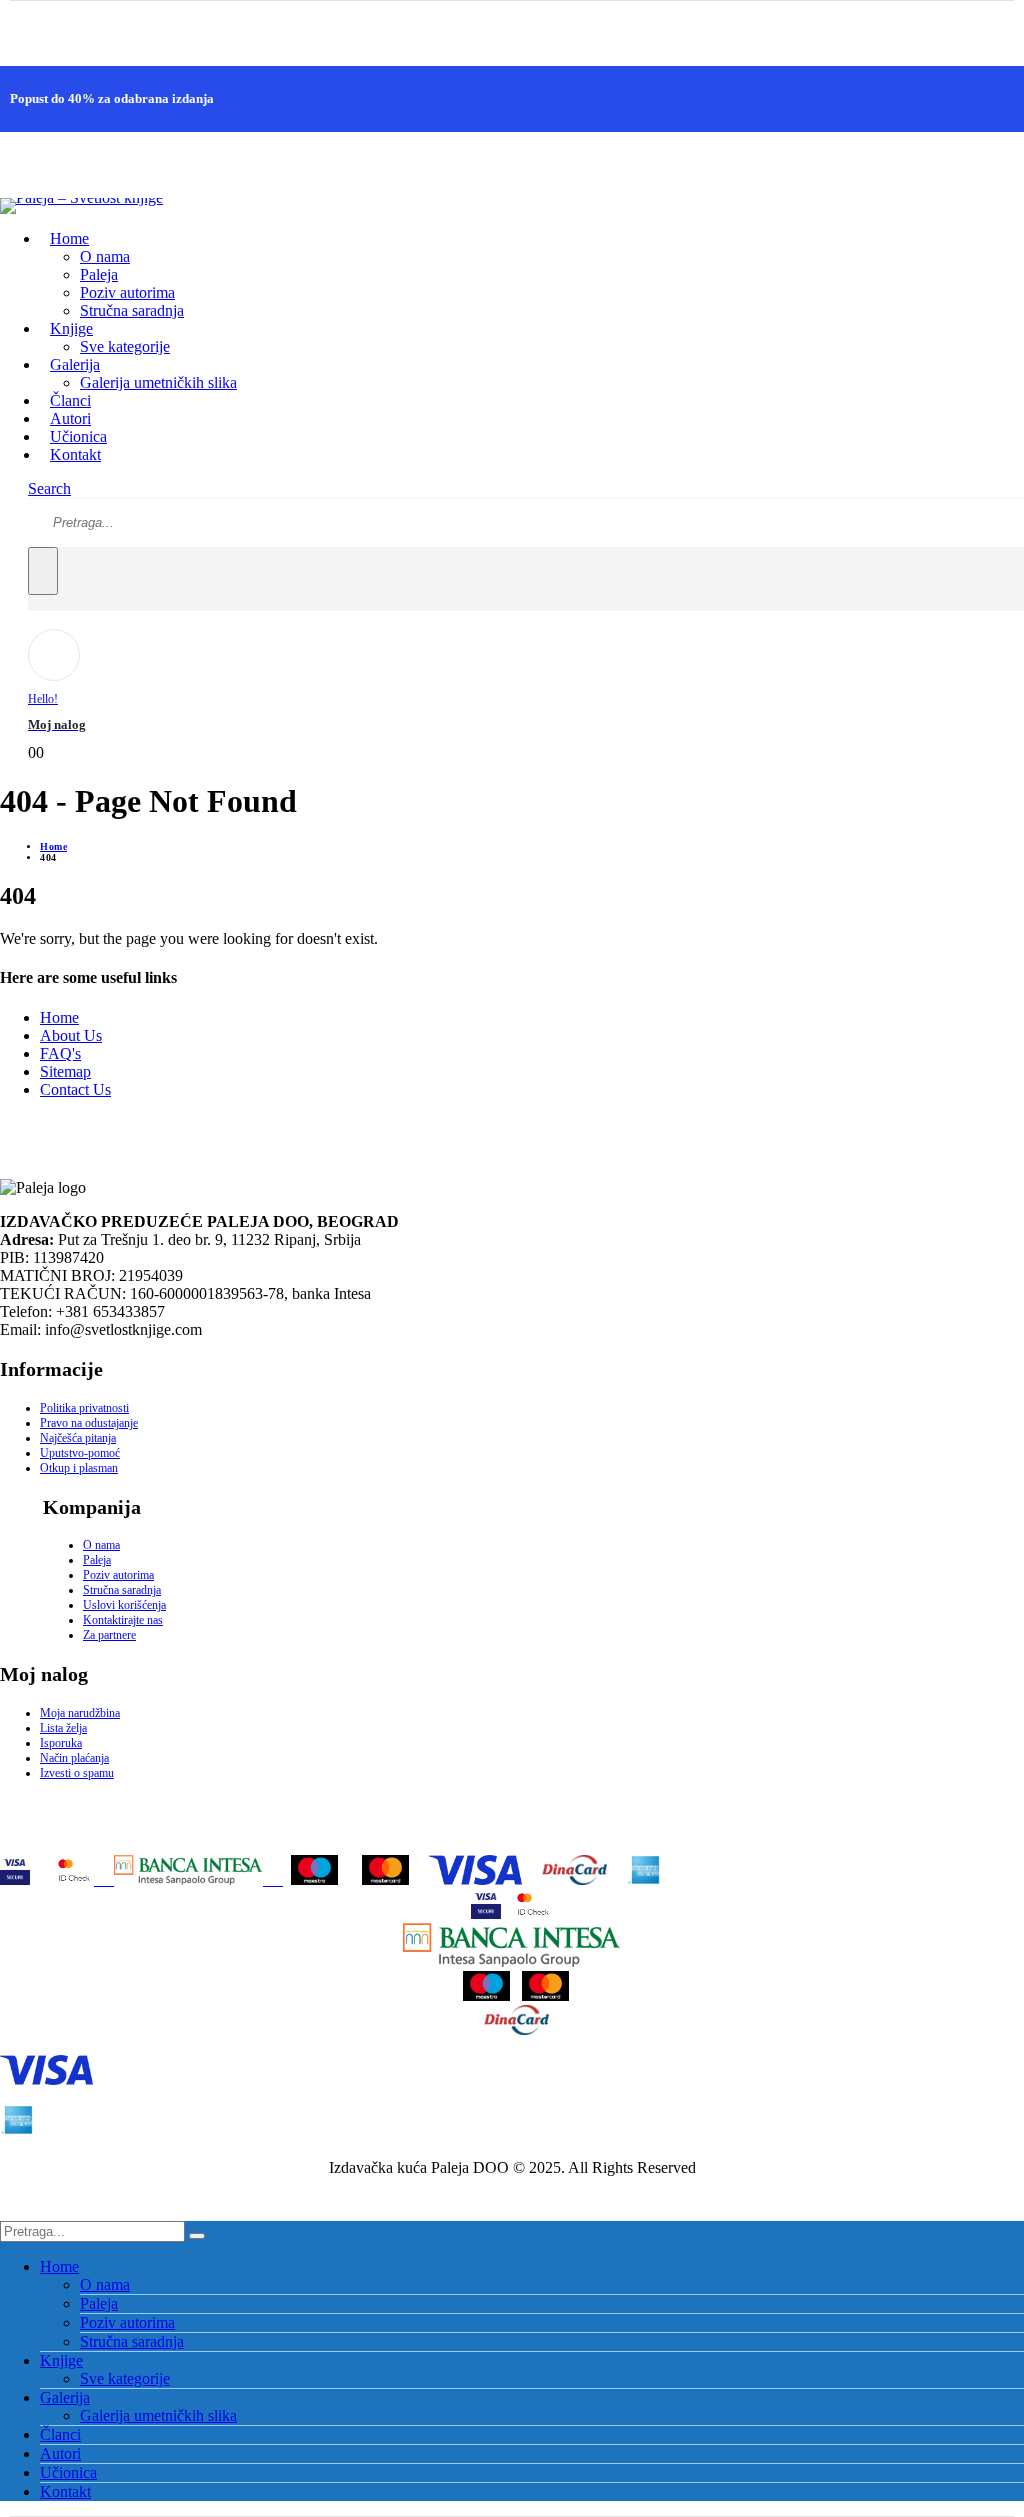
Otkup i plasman (79, 1468)
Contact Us (75, 1089)
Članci (60, 2434)
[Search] (43, 571)
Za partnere (109, 1635)
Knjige (61, 2360)
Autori (60, 2453)
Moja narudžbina (80, 1713)
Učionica (68, 2472)
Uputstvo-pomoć (80, 1453)
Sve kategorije (125, 346)
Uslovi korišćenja (124, 1605)
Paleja (99, 274)
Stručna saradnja (132, 310)
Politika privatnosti (84, 1408)
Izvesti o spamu (77, 1773)
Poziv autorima (127, 292)
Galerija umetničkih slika (158, 382)
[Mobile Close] (12, 2211)
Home (69, 238)
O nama (105, 256)
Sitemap (65, 1071)
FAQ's (60, 1053)
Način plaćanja (74, 1758)
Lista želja (63, 1728)
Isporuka (61, 1743)
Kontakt (75, 454)
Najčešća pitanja (78, 1438)
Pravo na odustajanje (89, 1423)
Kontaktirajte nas (123, 1620)
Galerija (65, 2397)
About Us (71, 1035)
